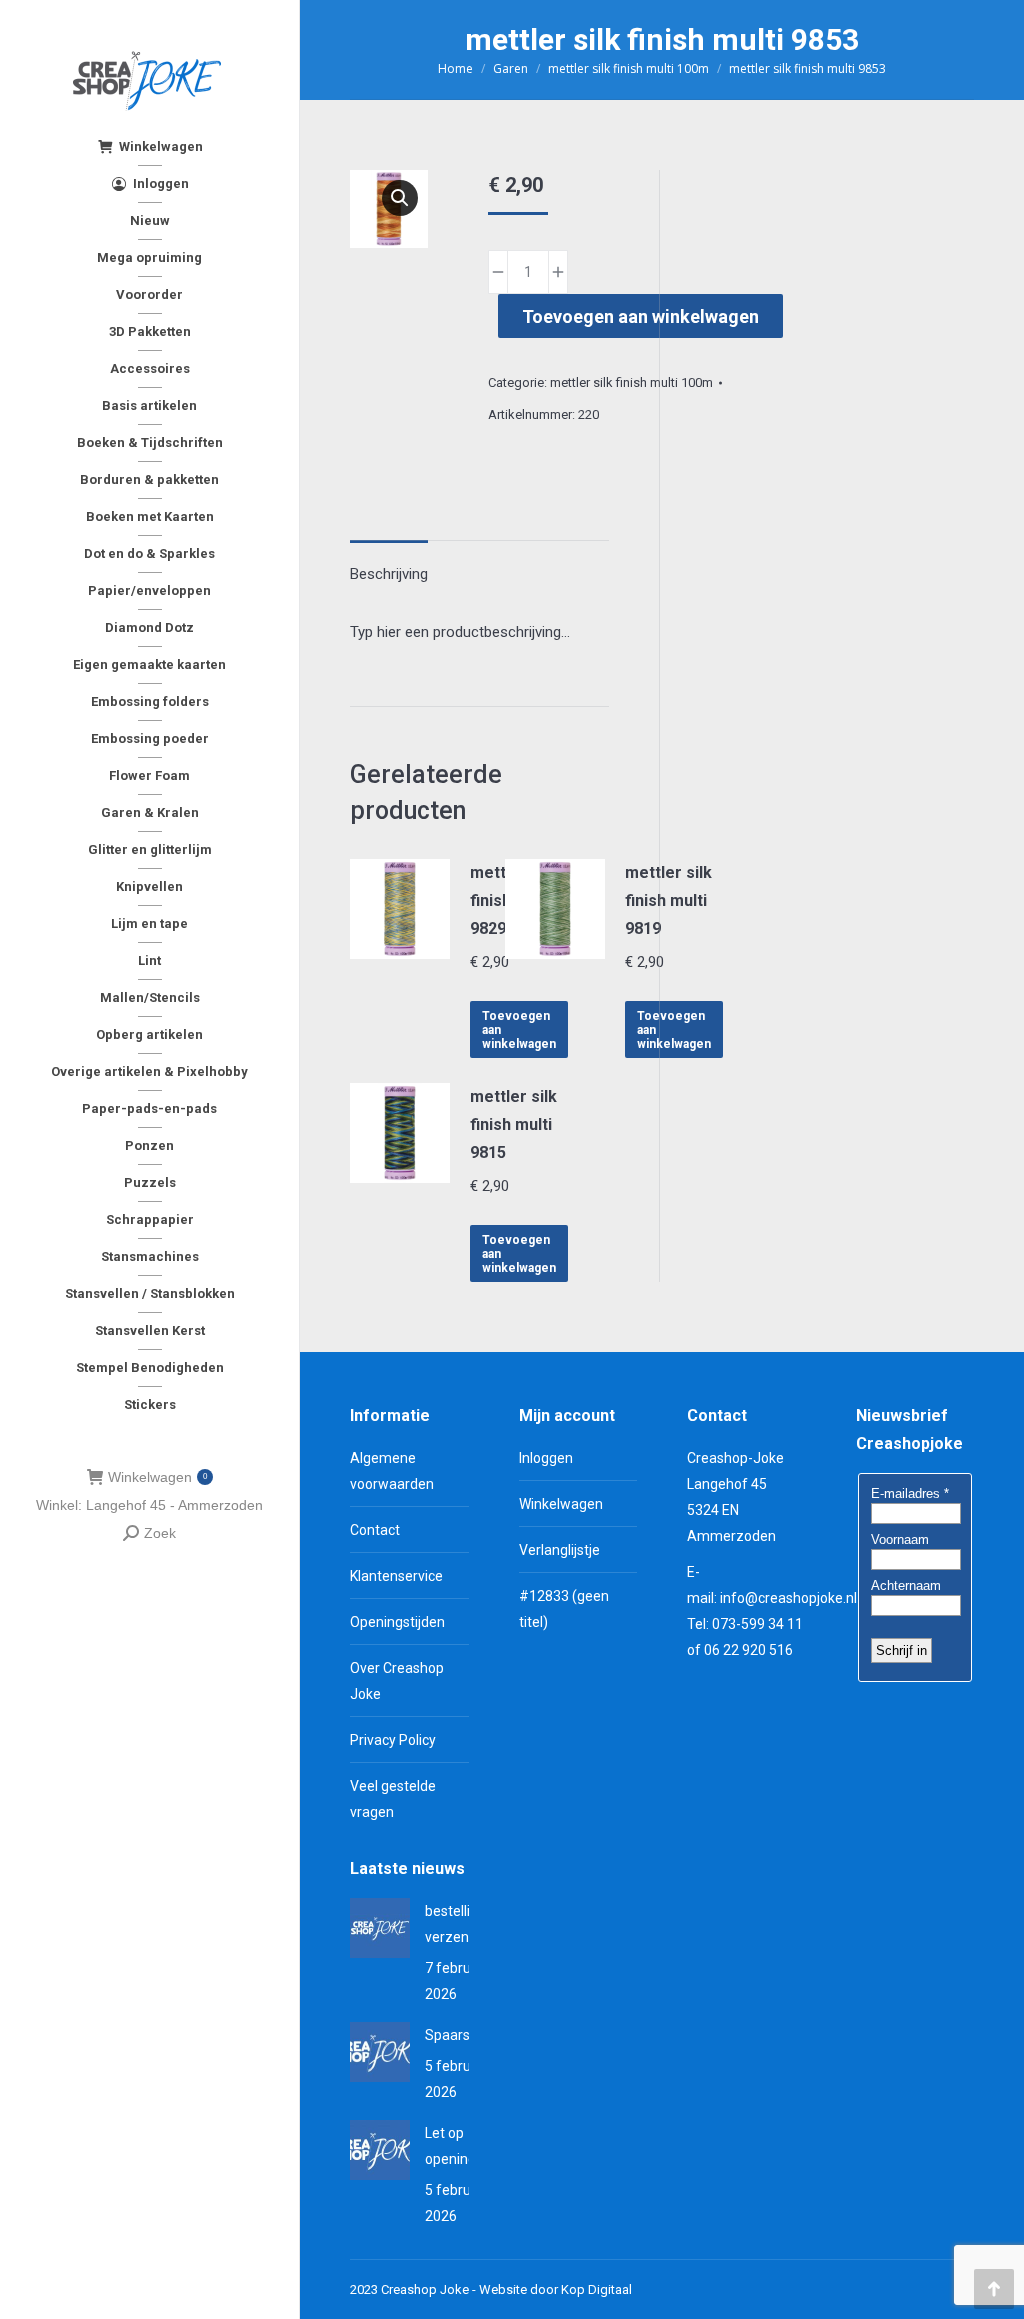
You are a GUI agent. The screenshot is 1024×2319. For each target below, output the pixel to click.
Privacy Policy (393, 1740)
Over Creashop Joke (397, 1681)
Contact (375, 1530)
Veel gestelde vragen (393, 1799)
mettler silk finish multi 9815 (513, 1124)
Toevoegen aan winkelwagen (640, 316)
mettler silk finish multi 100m (631, 382)
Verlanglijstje (559, 1550)
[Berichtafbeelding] (380, 1928)
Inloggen (546, 1458)
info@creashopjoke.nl (788, 1598)
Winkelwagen (157, 1477)
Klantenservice (396, 1576)
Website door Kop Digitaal (555, 2289)
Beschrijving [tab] (389, 574)
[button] (400, 198)
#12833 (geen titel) (564, 1609)
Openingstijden (397, 1622)
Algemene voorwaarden (392, 1471)
